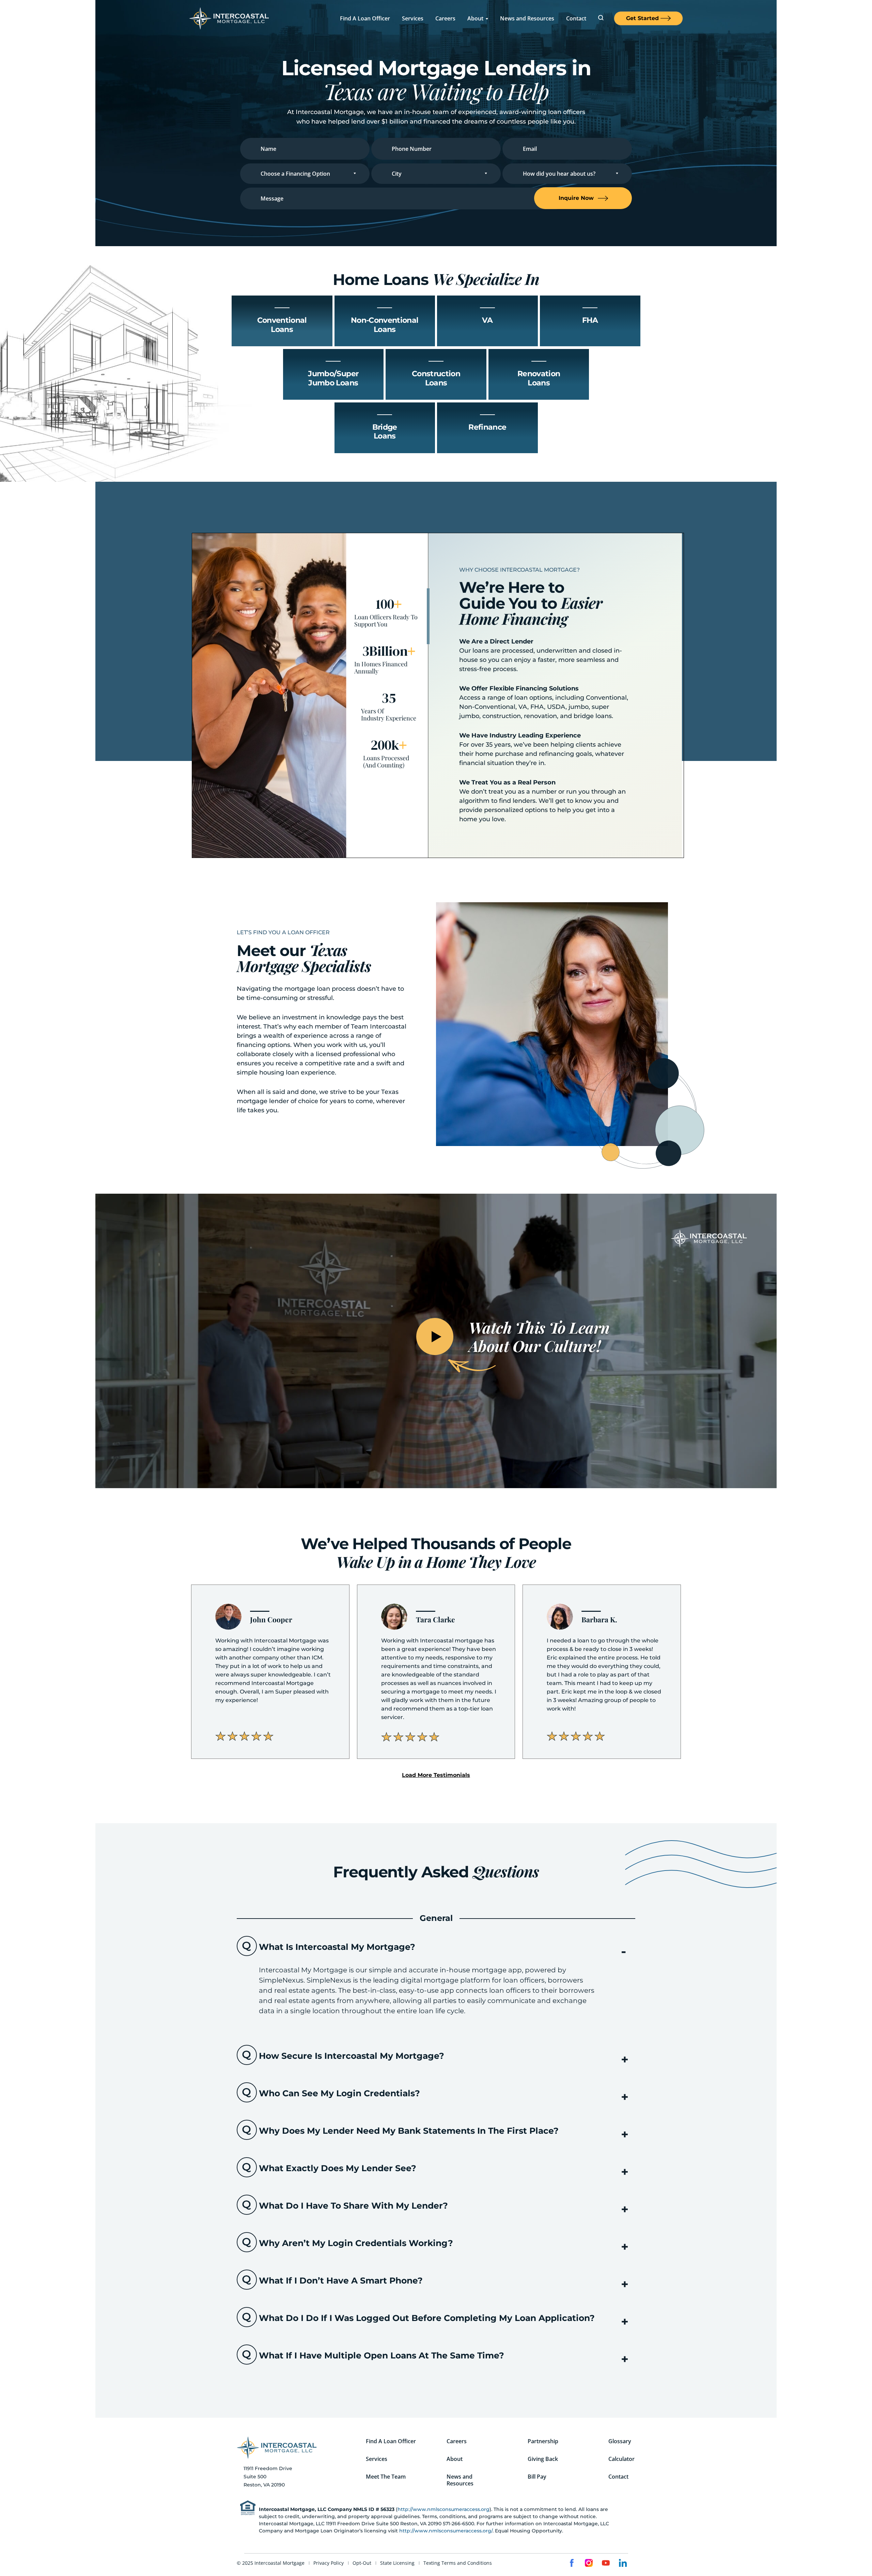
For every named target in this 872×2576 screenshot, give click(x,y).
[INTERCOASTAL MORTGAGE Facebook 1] (572, 2563)
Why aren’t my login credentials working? (356, 2243)
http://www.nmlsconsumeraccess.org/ (446, 2531)
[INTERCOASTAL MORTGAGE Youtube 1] (606, 2563)
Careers (445, 18)
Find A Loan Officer (365, 18)
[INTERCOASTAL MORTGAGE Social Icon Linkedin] (623, 2563)
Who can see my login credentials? (339, 2093)
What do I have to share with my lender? (353, 2206)
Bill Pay (537, 2477)
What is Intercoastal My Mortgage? (337, 1947)
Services (413, 18)
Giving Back (543, 2459)
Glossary (620, 2441)
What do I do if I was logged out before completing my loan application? (427, 2318)
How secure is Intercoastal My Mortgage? (352, 2056)
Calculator (621, 2459)
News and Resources (527, 18)
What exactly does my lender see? (338, 2168)
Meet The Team (386, 2477)
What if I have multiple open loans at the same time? (381, 2355)
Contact (576, 18)
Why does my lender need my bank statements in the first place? (409, 2131)
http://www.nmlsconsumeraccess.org (443, 2509)
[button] (436, 1775)
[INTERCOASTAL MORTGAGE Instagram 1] (589, 2563)
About (475, 18)
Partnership (543, 2441)
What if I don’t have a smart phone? (341, 2280)
